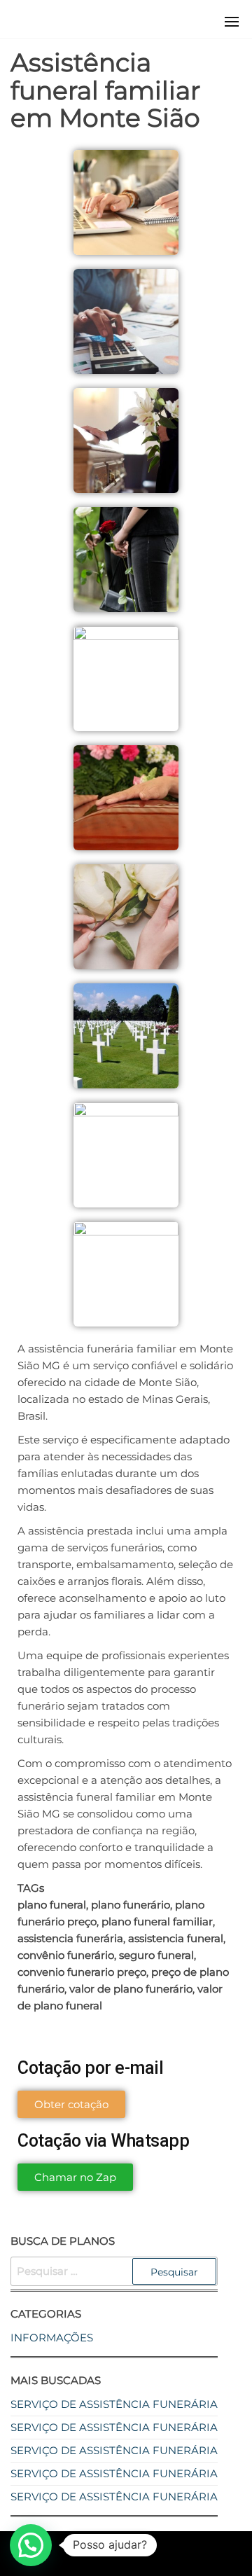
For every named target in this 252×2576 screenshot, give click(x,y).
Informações (52, 2338)
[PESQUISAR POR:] (114, 2271)
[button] (232, 22)
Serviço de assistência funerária (114, 2404)
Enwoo (113, 2553)
